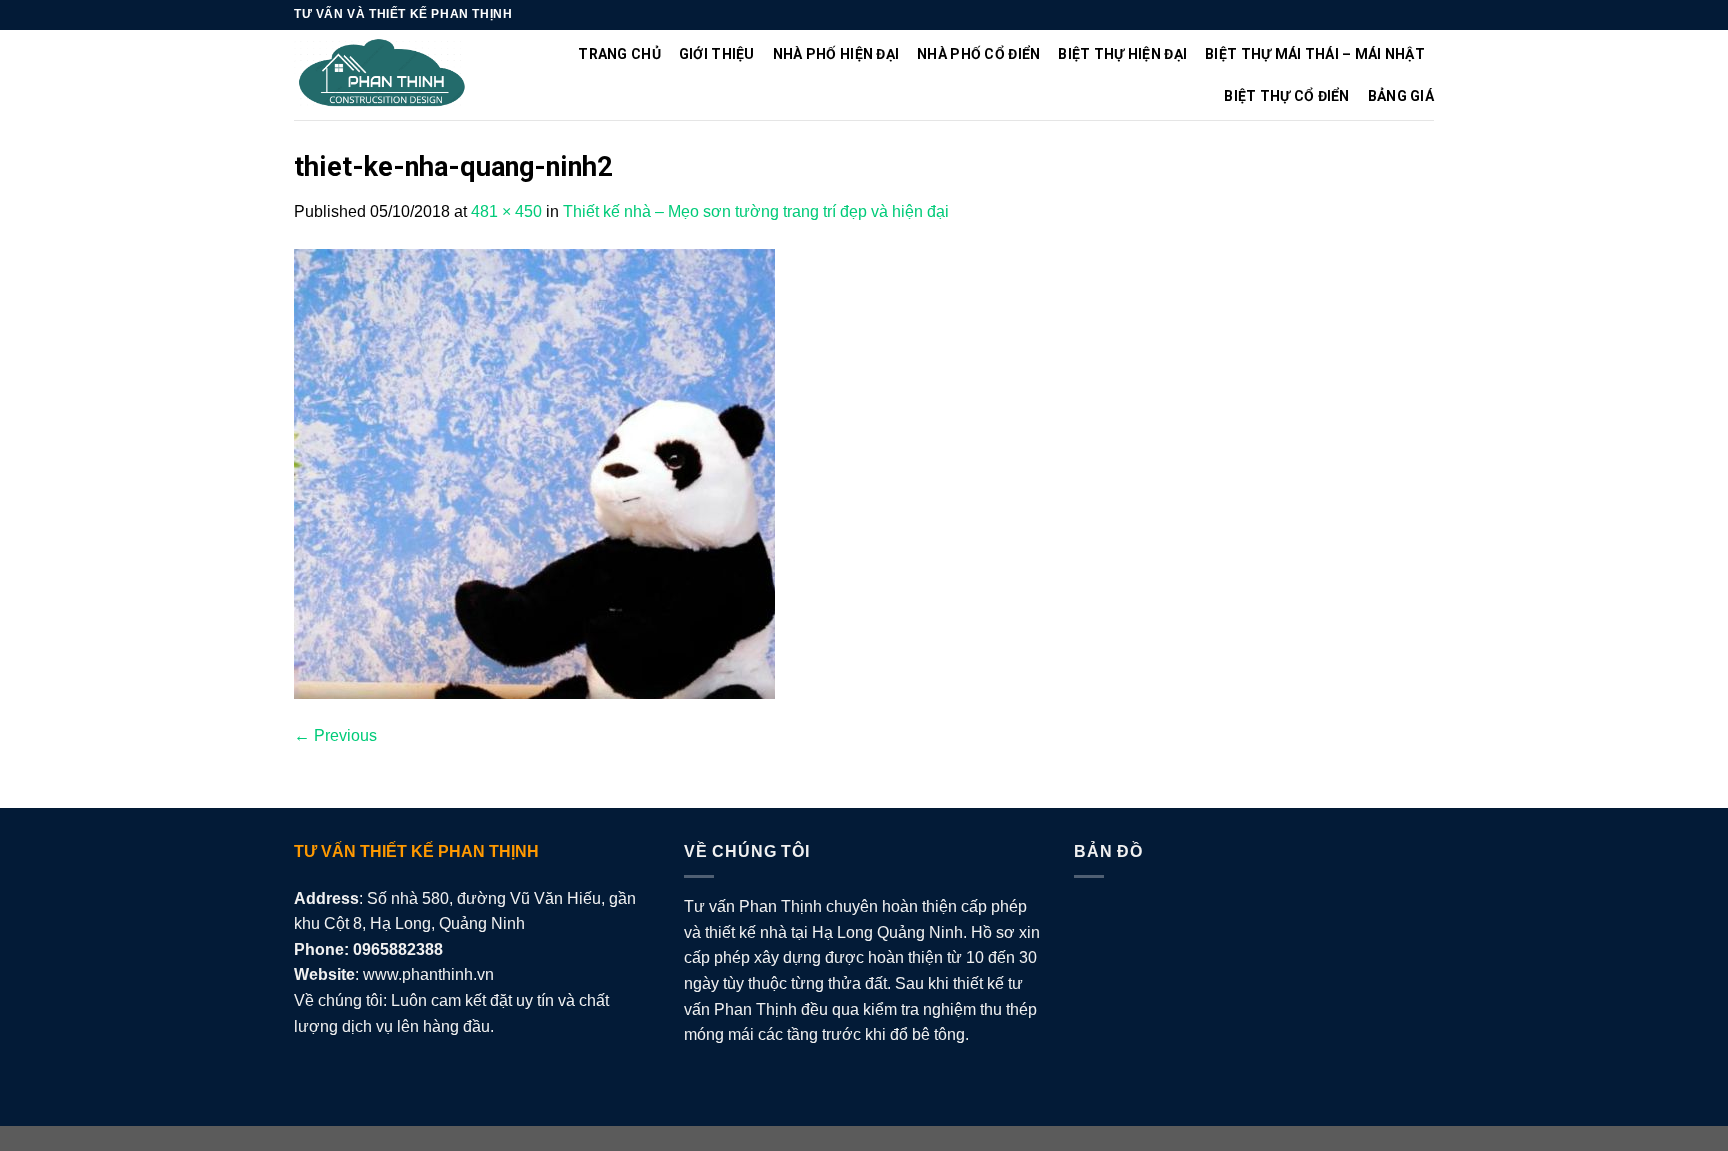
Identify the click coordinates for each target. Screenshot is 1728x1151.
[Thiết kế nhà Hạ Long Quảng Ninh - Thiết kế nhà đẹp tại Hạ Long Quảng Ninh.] (382, 75)
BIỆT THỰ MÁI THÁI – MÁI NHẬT (1315, 54)
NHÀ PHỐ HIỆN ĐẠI (836, 54)
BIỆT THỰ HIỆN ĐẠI (1122, 54)
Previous (335, 735)
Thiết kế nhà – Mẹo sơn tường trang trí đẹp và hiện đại (756, 211)
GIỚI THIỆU (717, 54)
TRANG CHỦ (619, 54)
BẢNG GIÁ (1401, 96)
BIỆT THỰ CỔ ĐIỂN (1286, 96)
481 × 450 (506, 211)
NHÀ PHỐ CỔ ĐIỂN (978, 54)
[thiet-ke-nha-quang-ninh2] (534, 472)
